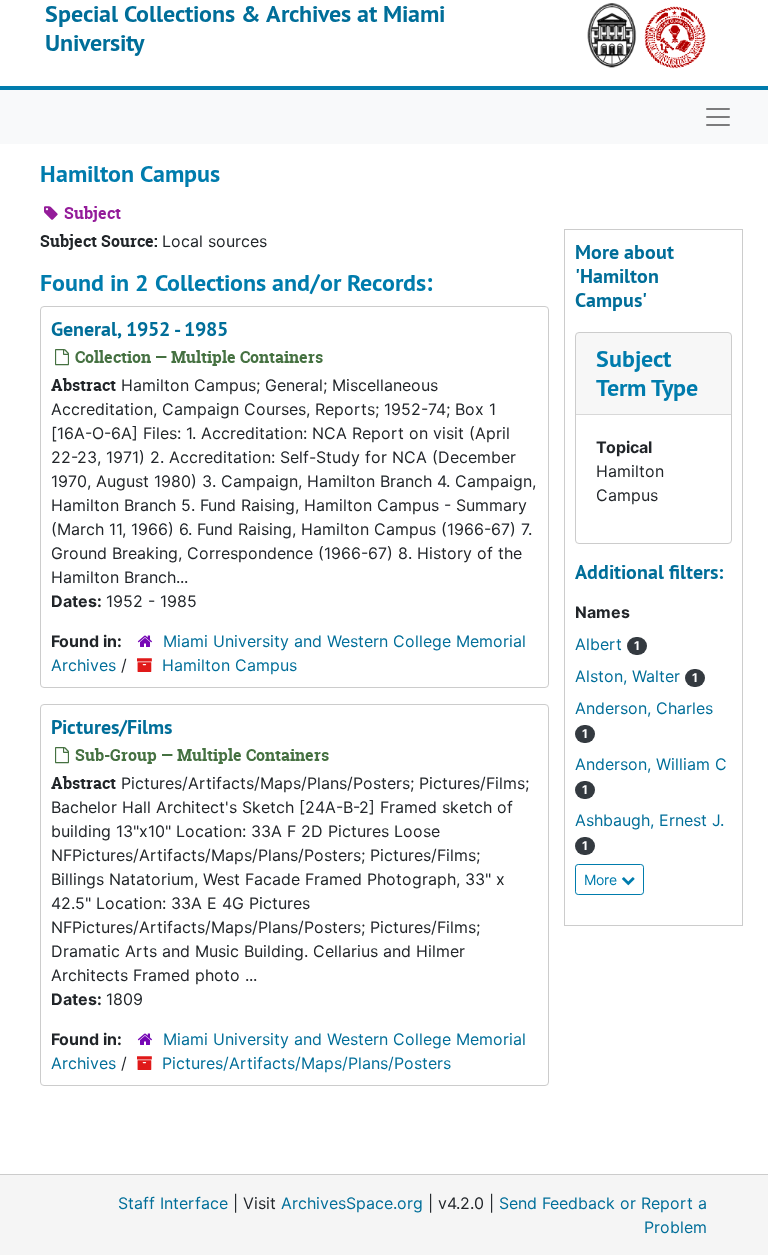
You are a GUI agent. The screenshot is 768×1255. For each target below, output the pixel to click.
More (602, 879)
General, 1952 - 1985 (139, 329)
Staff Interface (173, 1203)
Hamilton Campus (229, 665)
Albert (607, 644)
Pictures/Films (111, 727)
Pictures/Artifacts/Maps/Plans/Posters (306, 1063)
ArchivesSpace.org (352, 1203)
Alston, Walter (636, 676)
